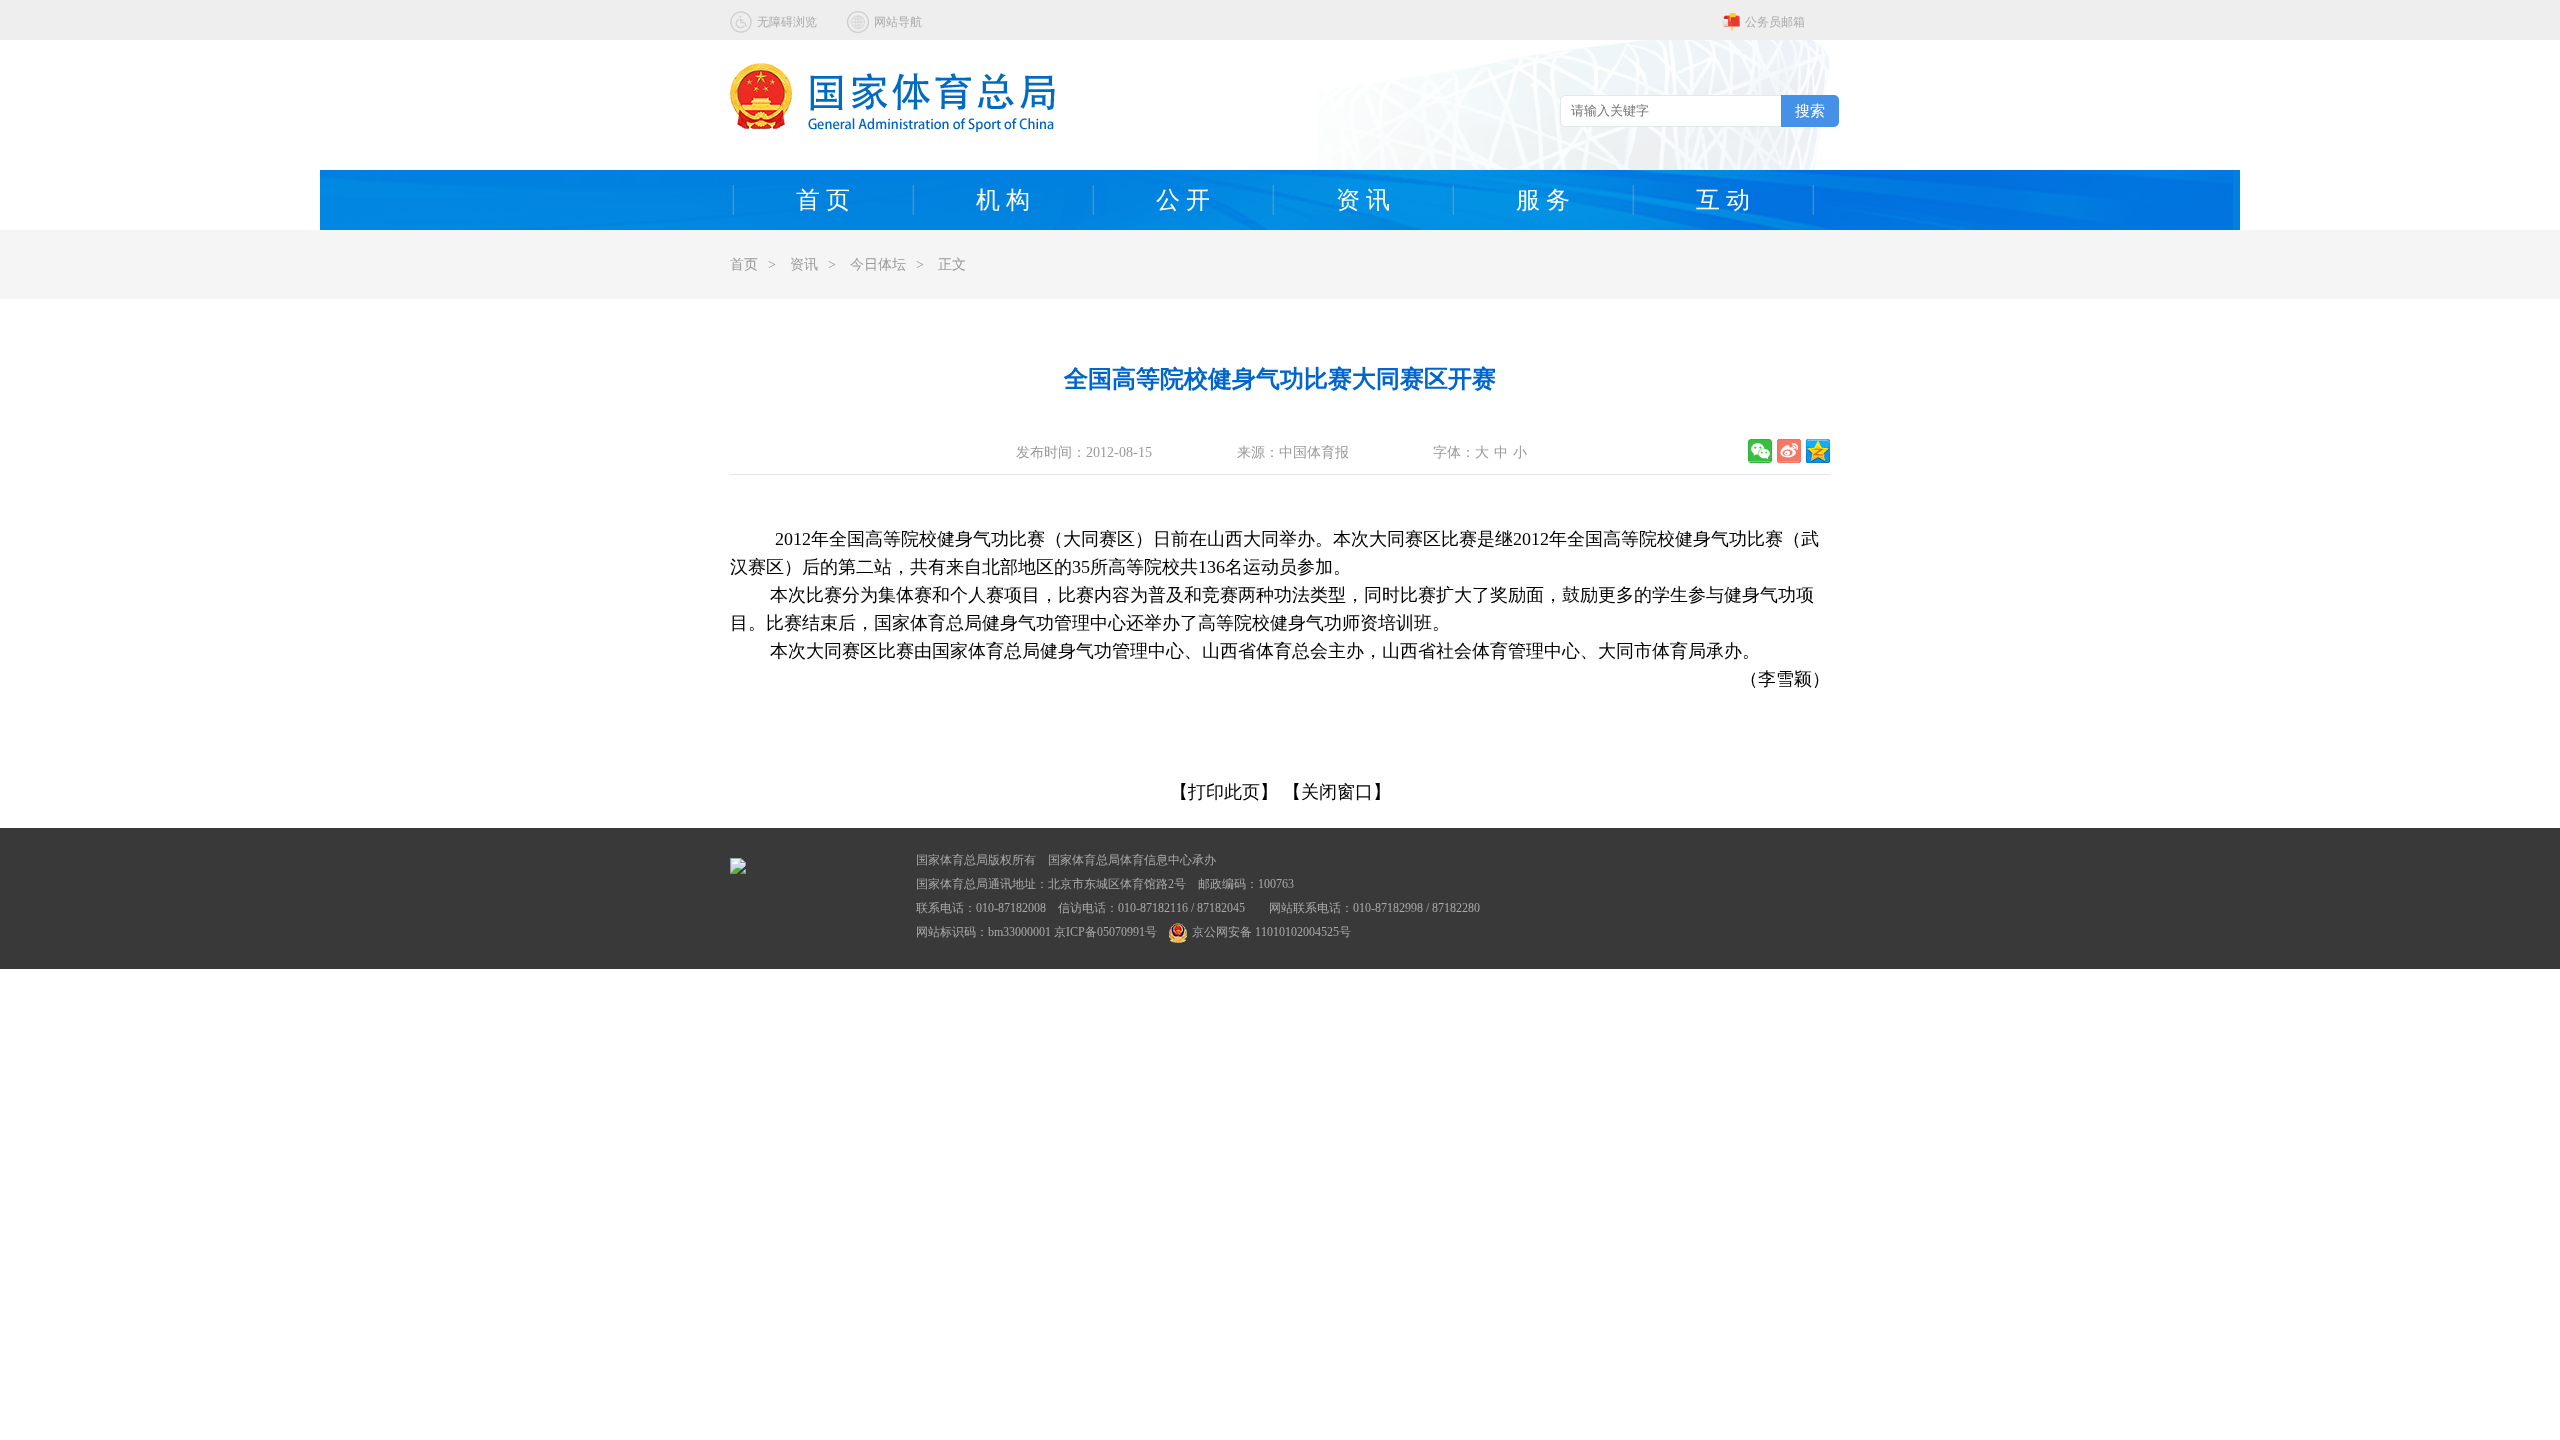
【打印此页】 (1224, 792)
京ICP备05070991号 (1105, 932)
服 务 (1543, 200)
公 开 (1183, 200)
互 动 (1723, 200)
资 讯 (1363, 200)
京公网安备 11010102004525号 (1271, 932)
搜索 (1810, 110)
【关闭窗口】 (1337, 792)
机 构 (1003, 200)
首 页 (823, 200)
